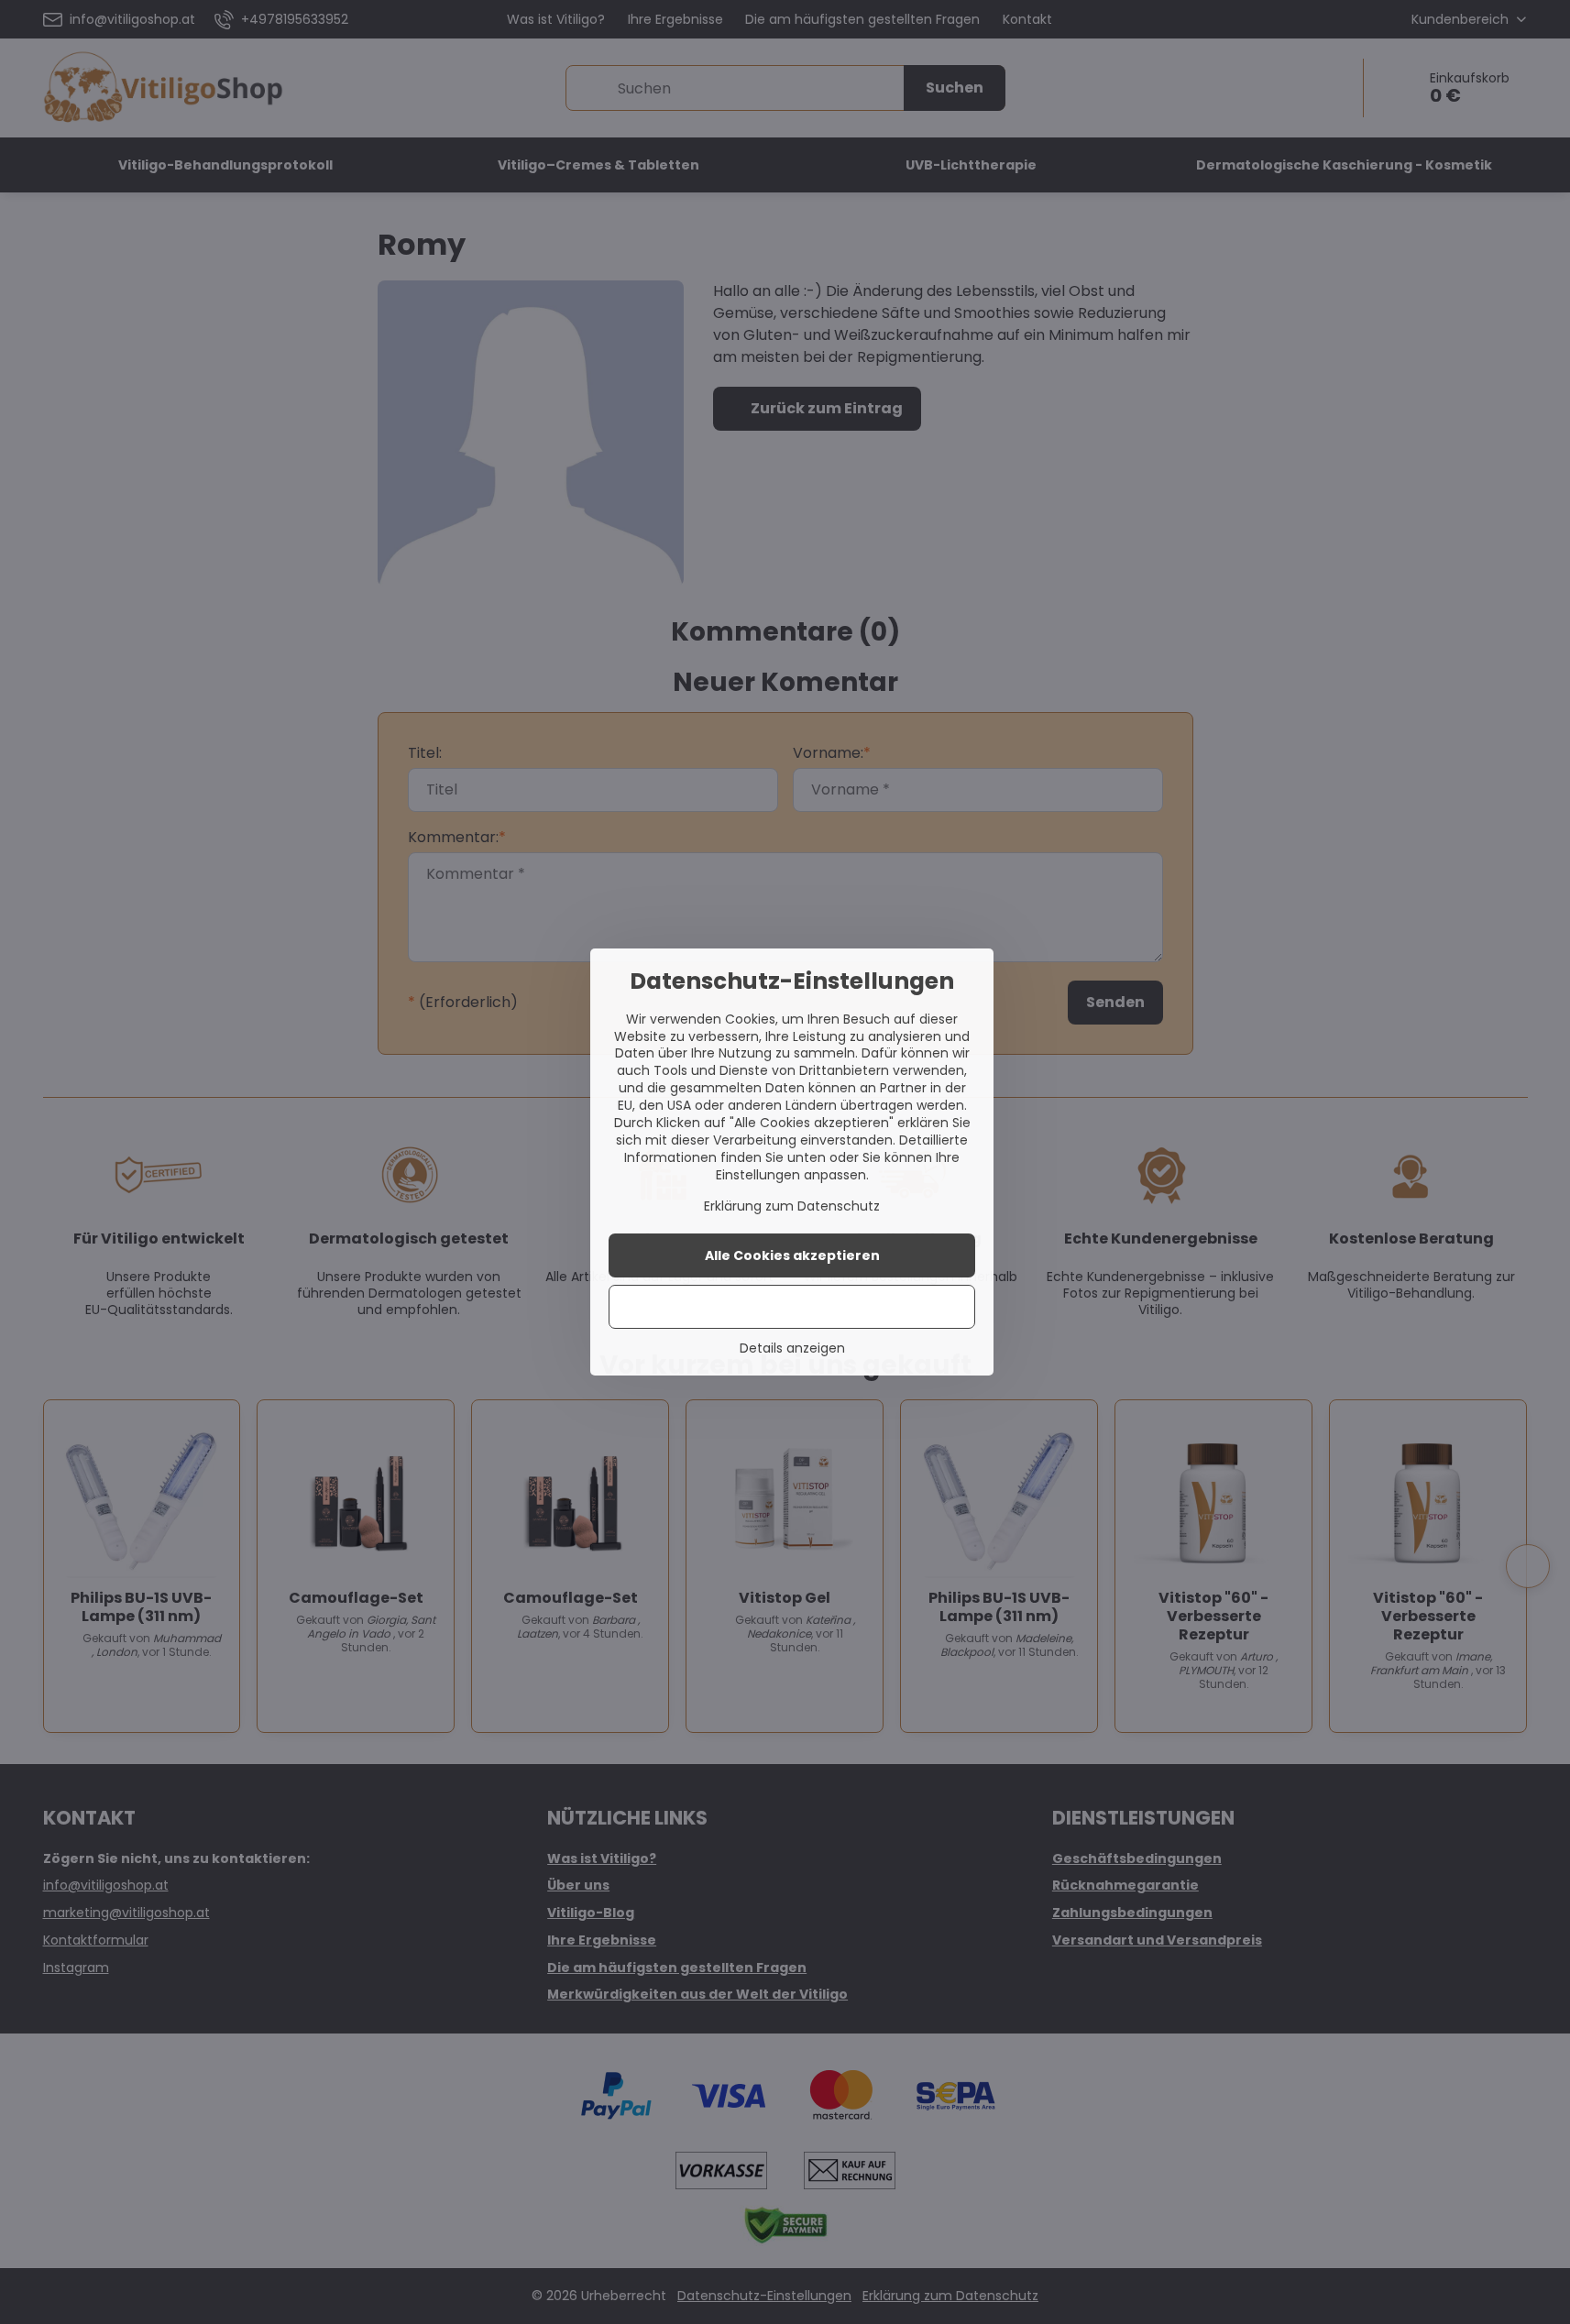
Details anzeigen (792, 1348)
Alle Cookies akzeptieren (792, 1255)
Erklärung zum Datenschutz (792, 1206)
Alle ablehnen (792, 1307)
